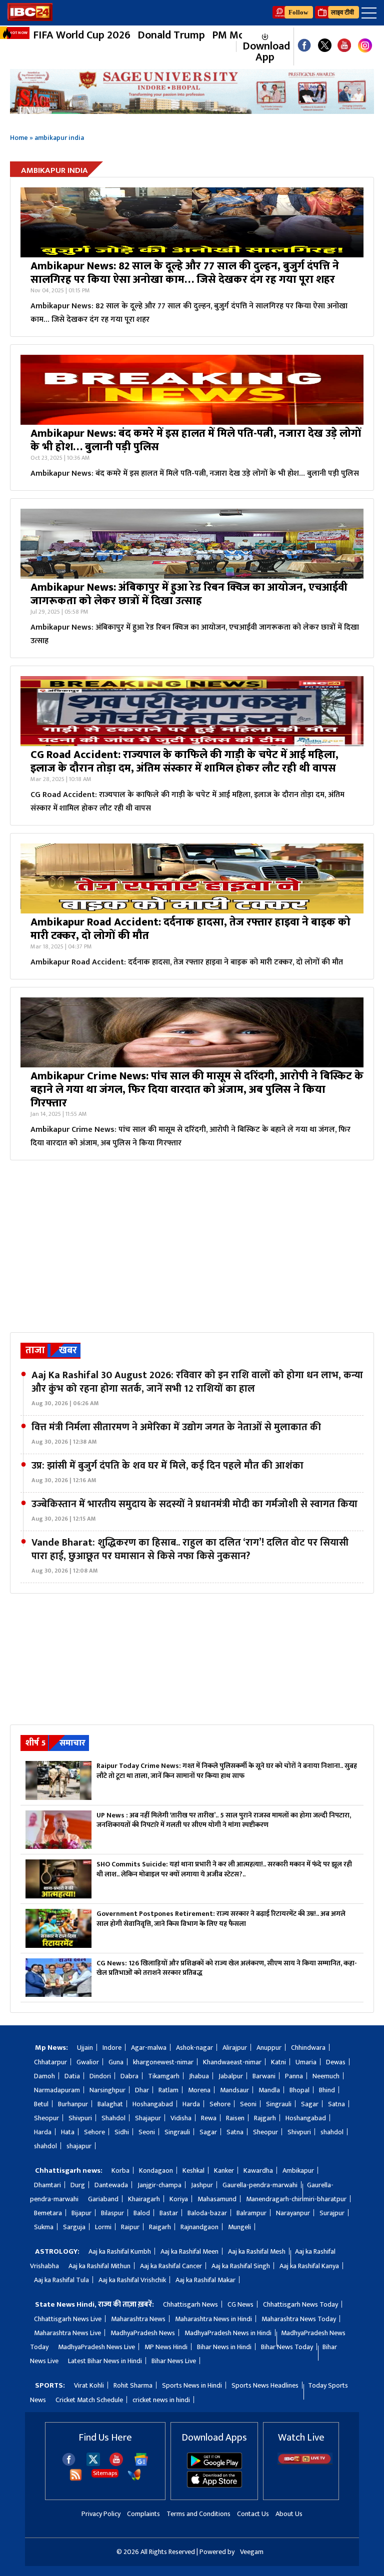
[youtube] (344, 46)
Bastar (169, 2213)
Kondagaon (156, 2170)
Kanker (224, 2170)
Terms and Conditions (198, 2514)
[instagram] (365, 47)
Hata (68, 2132)
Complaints (143, 2514)
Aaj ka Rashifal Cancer (171, 2266)
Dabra (129, 2076)
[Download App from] (214, 2467)
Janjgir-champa (159, 2185)
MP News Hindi (166, 2347)
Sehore (220, 2104)
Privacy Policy (101, 2514)
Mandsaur (234, 2090)
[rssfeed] (76, 2479)
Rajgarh (265, 2118)
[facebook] (69, 2464)
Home (19, 138)
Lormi (103, 2227)
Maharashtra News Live (67, 2333)
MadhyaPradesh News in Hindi (228, 2333)
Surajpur (332, 2213)
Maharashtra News (138, 2319)
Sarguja (74, 2227)
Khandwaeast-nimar (232, 2062)
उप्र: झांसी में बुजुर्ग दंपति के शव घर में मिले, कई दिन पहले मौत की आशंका (167, 1472)
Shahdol (113, 2118)
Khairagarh (144, 2199)
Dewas (336, 2062)
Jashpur (202, 2185)
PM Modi (233, 35)
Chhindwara (308, 2048)
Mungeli (239, 2227)
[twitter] (93, 2463)
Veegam (252, 2552)
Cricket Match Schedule (89, 2400)
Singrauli (279, 2104)
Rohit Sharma (133, 2385)
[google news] (231, 46)
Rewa (209, 2118)
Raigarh (160, 2227)
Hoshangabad (153, 2104)
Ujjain (85, 2048)
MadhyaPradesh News (143, 2333)
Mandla (269, 2090)
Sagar (310, 2104)
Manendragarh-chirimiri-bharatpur (296, 2199)
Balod (142, 2213)
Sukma (44, 2227)
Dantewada (111, 2185)
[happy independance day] (192, 91)
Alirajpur (235, 2048)
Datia (72, 2076)
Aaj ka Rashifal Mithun (99, 2266)
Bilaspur (112, 2213)
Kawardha (258, 2170)
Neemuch (326, 2076)
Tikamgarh (164, 2076)
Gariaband (103, 2199)
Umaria (306, 2062)
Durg (78, 2185)
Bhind (327, 2090)
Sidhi (122, 2132)
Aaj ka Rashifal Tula (61, 2280)
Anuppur (269, 2048)
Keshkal (193, 2170)
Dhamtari (47, 2185)
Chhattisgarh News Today (300, 2304)
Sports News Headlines (265, 2385)
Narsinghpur (107, 2090)
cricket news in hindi (161, 2400)
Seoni (248, 2104)
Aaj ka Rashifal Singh (241, 2266)
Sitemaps (105, 2473)
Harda (191, 2104)
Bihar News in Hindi (224, 2347)
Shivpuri (80, 2118)
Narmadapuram (57, 2090)
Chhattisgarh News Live (68, 2319)
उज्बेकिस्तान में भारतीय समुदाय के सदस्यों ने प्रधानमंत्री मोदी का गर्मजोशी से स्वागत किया (194, 1511)
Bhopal (299, 2090)
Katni (278, 2062)
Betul (41, 2104)
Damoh (44, 2076)
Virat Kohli (89, 2385)
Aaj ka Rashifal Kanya (309, 2266)
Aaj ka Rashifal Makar (205, 2280)
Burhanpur (73, 2104)
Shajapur (148, 2118)
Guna (116, 2062)
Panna (294, 2076)
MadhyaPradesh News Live (96, 2347)
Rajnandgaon (199, 2227)
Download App (265, 51)
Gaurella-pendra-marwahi (260, 2185)
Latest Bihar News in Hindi (105, 2361)
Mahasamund (217, 2199)
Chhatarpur (50, 2062)
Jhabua (199, 2076)
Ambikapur (298, 2170)
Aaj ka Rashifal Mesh (257, 2251)
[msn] (134, 2479)
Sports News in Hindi (192, 2385)
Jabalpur (231, 2076)
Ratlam (168, 2090)
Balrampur (251, 2213)
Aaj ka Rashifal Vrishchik (132, 2280)
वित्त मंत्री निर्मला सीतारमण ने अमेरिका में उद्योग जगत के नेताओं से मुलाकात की (176, 1434)
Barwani (264, 2076)
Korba (120, 2170)
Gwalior (88, 2062)
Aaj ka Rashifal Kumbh (120, 2251)
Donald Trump (171, 35)
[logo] (30, 18)
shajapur (79, 2146)
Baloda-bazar (207, 2213)
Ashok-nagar (194, 2048)
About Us (289, 2514)
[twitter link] (325, 46)
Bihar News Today (287, 2347)
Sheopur (46, 2118)
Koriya (179, 2199)
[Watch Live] (305, 2462)
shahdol (332, 2132)
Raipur (130, 2227)
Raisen (235, 2118)
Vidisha (181, 2118)
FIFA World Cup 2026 (82, 35)
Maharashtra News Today (299, 2319)
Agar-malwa (149, 2048)
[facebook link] (304, 46)
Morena (199, 2090)
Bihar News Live (174, 2361)
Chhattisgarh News (190, 2304)
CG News (240, 2304)
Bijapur (81, 2213)
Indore (112, 2048)
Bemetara (48, 2213)
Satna (336, 2104)
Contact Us (253, 2514)
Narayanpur (293, 2213)
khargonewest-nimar (163, 2062)
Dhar (142, 2090)
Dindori (100, 2076)
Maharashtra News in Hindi (213, 2319)
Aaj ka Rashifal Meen (189, 2251)
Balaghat (110, 2104)
